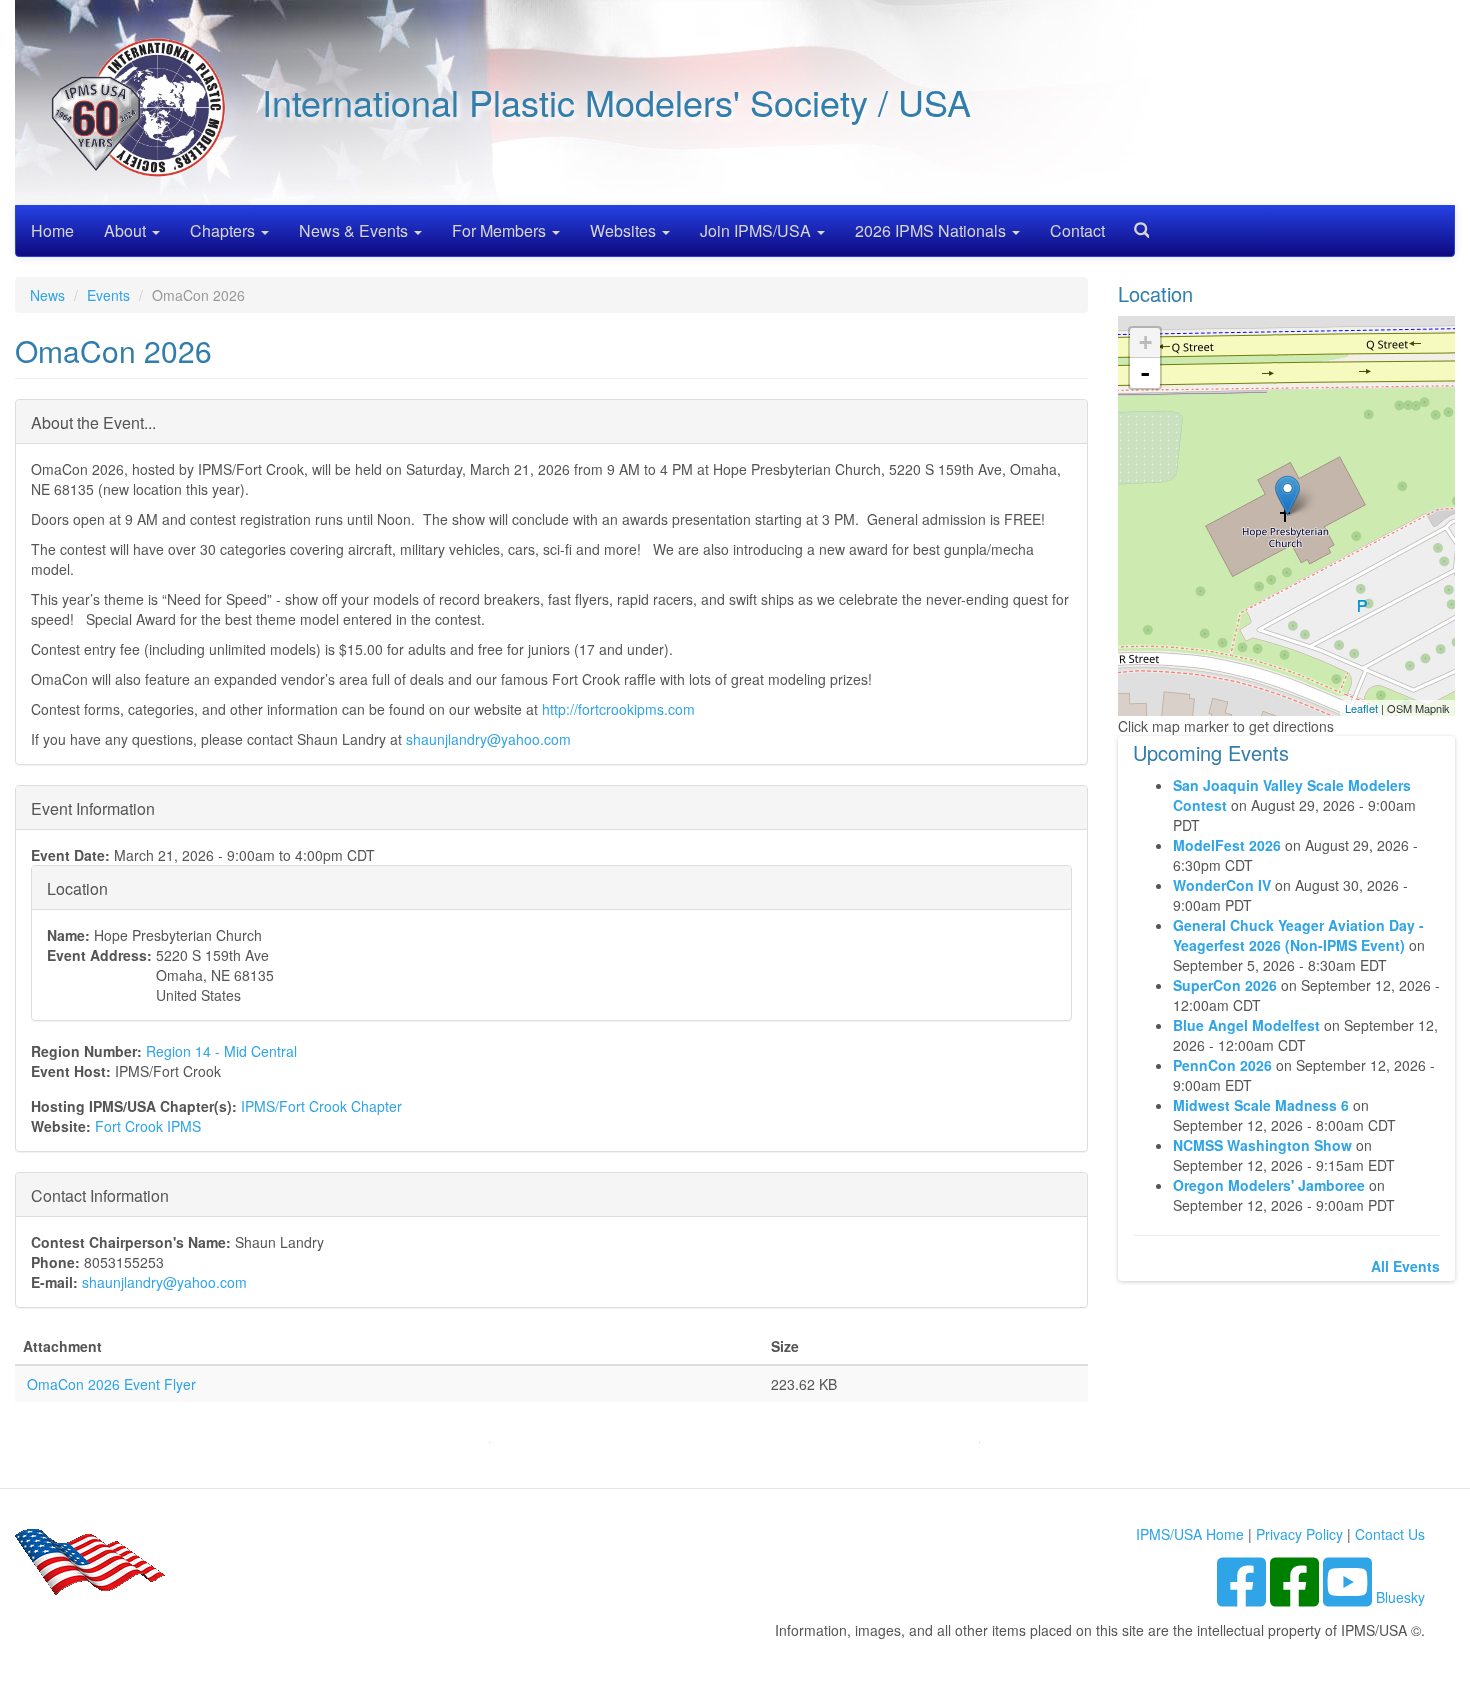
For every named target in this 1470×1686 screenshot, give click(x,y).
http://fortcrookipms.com (620, 709)
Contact (1077, 230)
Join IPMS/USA (757, 230)
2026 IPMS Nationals (932, 230)
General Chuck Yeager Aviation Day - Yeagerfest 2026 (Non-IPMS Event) (1298, 935)
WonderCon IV (1222, 885)
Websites (625, 230)
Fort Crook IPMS (148, 1126)
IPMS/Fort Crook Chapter (321, 1106)
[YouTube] (1349, 1597)
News (47, 295)
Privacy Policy (1299, 1534)
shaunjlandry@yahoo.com (488, 739)
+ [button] (1145, 342)
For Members (501, 230)
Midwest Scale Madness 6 (1261, 1105)
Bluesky (1400, 1597)
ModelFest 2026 (1227, 845)
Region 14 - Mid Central (221, 1051)
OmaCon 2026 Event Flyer (111, 1384)
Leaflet (1361, 708)
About (127, 230)
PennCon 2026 (1222, 1065)
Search (1134, 223)
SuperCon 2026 (1225, 985)
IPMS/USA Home (1190, 1534)
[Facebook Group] (1243, 1597)
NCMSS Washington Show (1262, 1145)
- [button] (1145, 373)
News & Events (355, 230)
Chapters (224, 230)
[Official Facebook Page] (1296, 1597)
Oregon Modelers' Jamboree (1271, 1185)
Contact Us (1390, 1534)
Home (52, 230)
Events (108, 295)
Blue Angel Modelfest (1246, 1025)
